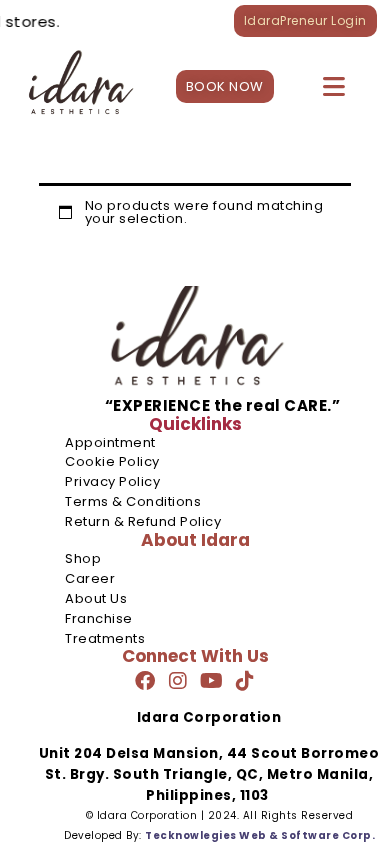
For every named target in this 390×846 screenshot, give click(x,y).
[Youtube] (212, 681)
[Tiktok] (245, 681)
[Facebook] (145, 681)
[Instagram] (178, 681)
